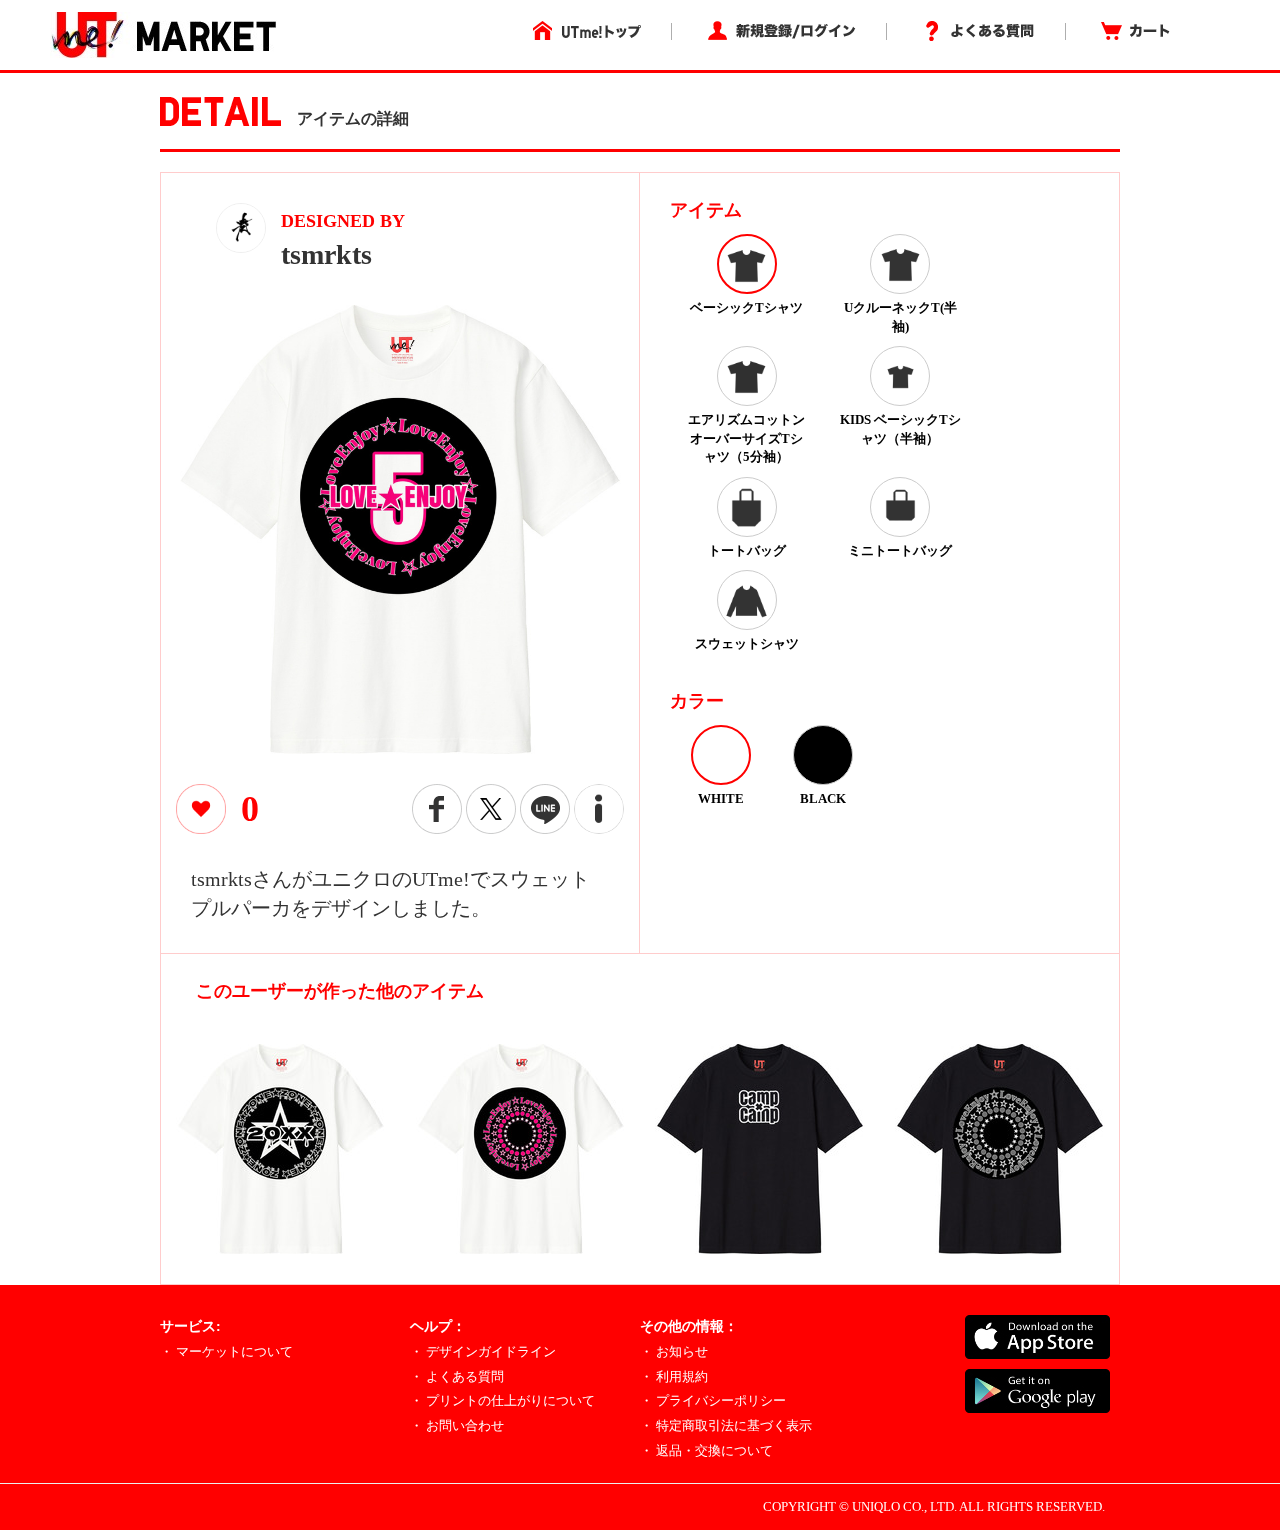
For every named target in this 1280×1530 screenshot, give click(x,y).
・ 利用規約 (674, 1376)
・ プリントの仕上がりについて (502, 1400)
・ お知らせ (674, 1351)
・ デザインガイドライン (483, 1351)
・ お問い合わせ (457, 1425)
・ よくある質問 (457, 1376)
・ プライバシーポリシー (713, 1400)
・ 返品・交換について (706, 1450)
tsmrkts (326, 254)
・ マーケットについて (226, 1351)
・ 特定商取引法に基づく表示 (726, 1425)
